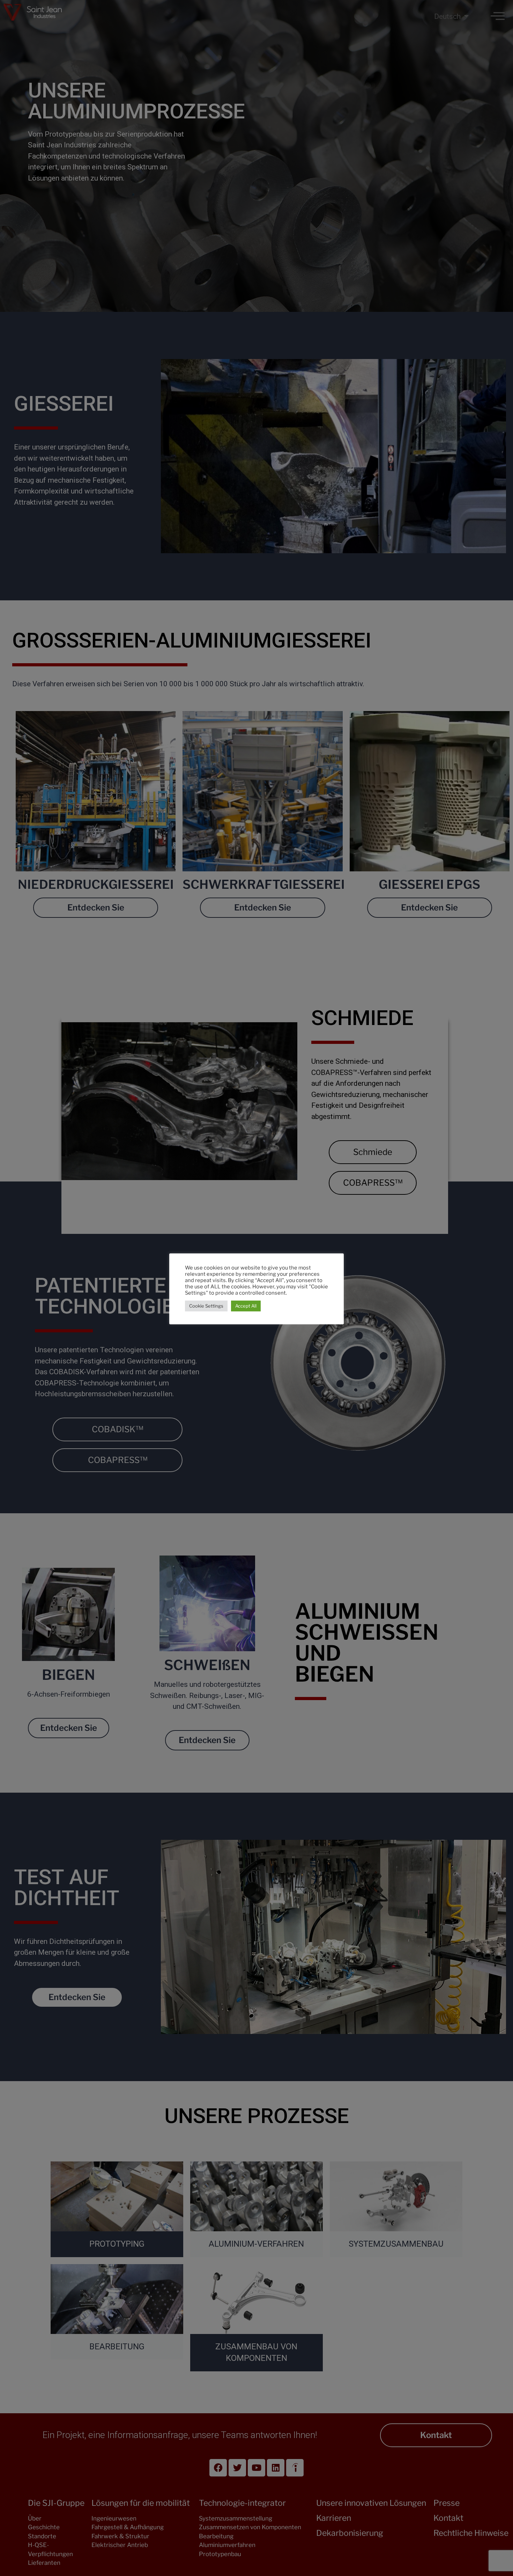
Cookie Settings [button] (206, 1306)
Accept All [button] (246, 1306)
